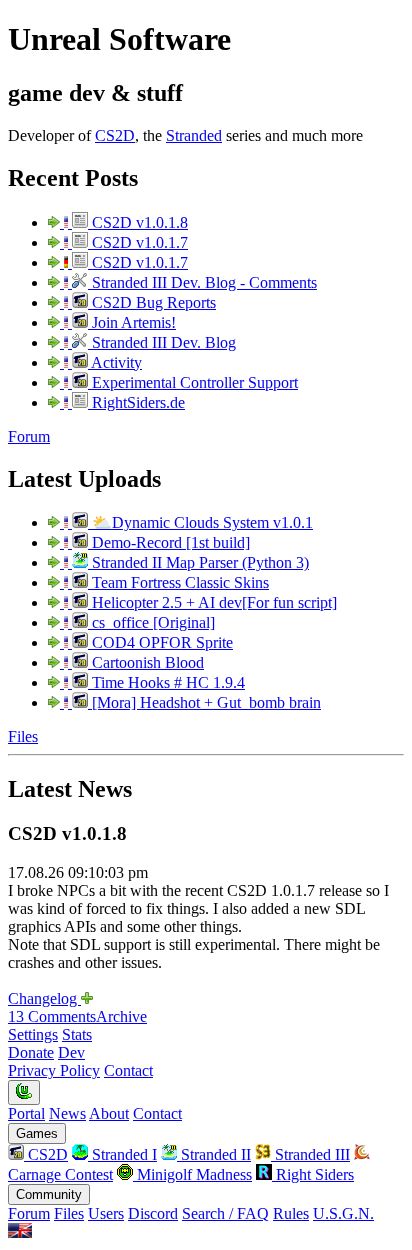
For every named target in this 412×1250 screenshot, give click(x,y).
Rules (291, 1213)
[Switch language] (20, 1232)
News (67, 1113)
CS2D (115, 135)
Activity (115, 362)
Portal (26, 1113)
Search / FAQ (225, 1213)
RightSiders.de (136, 402)
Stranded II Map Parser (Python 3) (198, 562)
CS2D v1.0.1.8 (138, 222)
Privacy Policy (54, 1070)
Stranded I (122, 1154)
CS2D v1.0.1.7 (138, 242)
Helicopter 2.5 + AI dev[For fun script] (212, 602)
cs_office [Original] (151, 622)
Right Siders (313, 1174)
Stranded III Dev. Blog (162, 342)
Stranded (194, 135)
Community (49, 1194)
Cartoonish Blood (146, 662)
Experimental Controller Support (193, 382)
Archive (121, 1016)
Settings (33, 1034)
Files (23, 736)
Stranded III (310, 1154)
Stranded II (214, 1154)
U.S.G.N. (343, 1213)
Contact (128, 1070)
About (109, 1113)
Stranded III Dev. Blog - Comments (202, 282)
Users (106, 1213)
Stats (77, 1034)
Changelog (44, 998)
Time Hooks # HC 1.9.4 (166, 682)
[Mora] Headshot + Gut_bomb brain (204, 702)
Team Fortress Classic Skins (178, 582)
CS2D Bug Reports (152, 302)
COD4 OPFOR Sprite (160, 642)
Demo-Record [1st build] (169, 542)
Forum (29, 436)
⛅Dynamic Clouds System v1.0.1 (200, 522)
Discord (153, 1213)
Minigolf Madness (192, 1174)
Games (37, 1133)
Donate (31, 1052)
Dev (71, 1052)
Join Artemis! (132, 322)
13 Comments (52, 1016)
